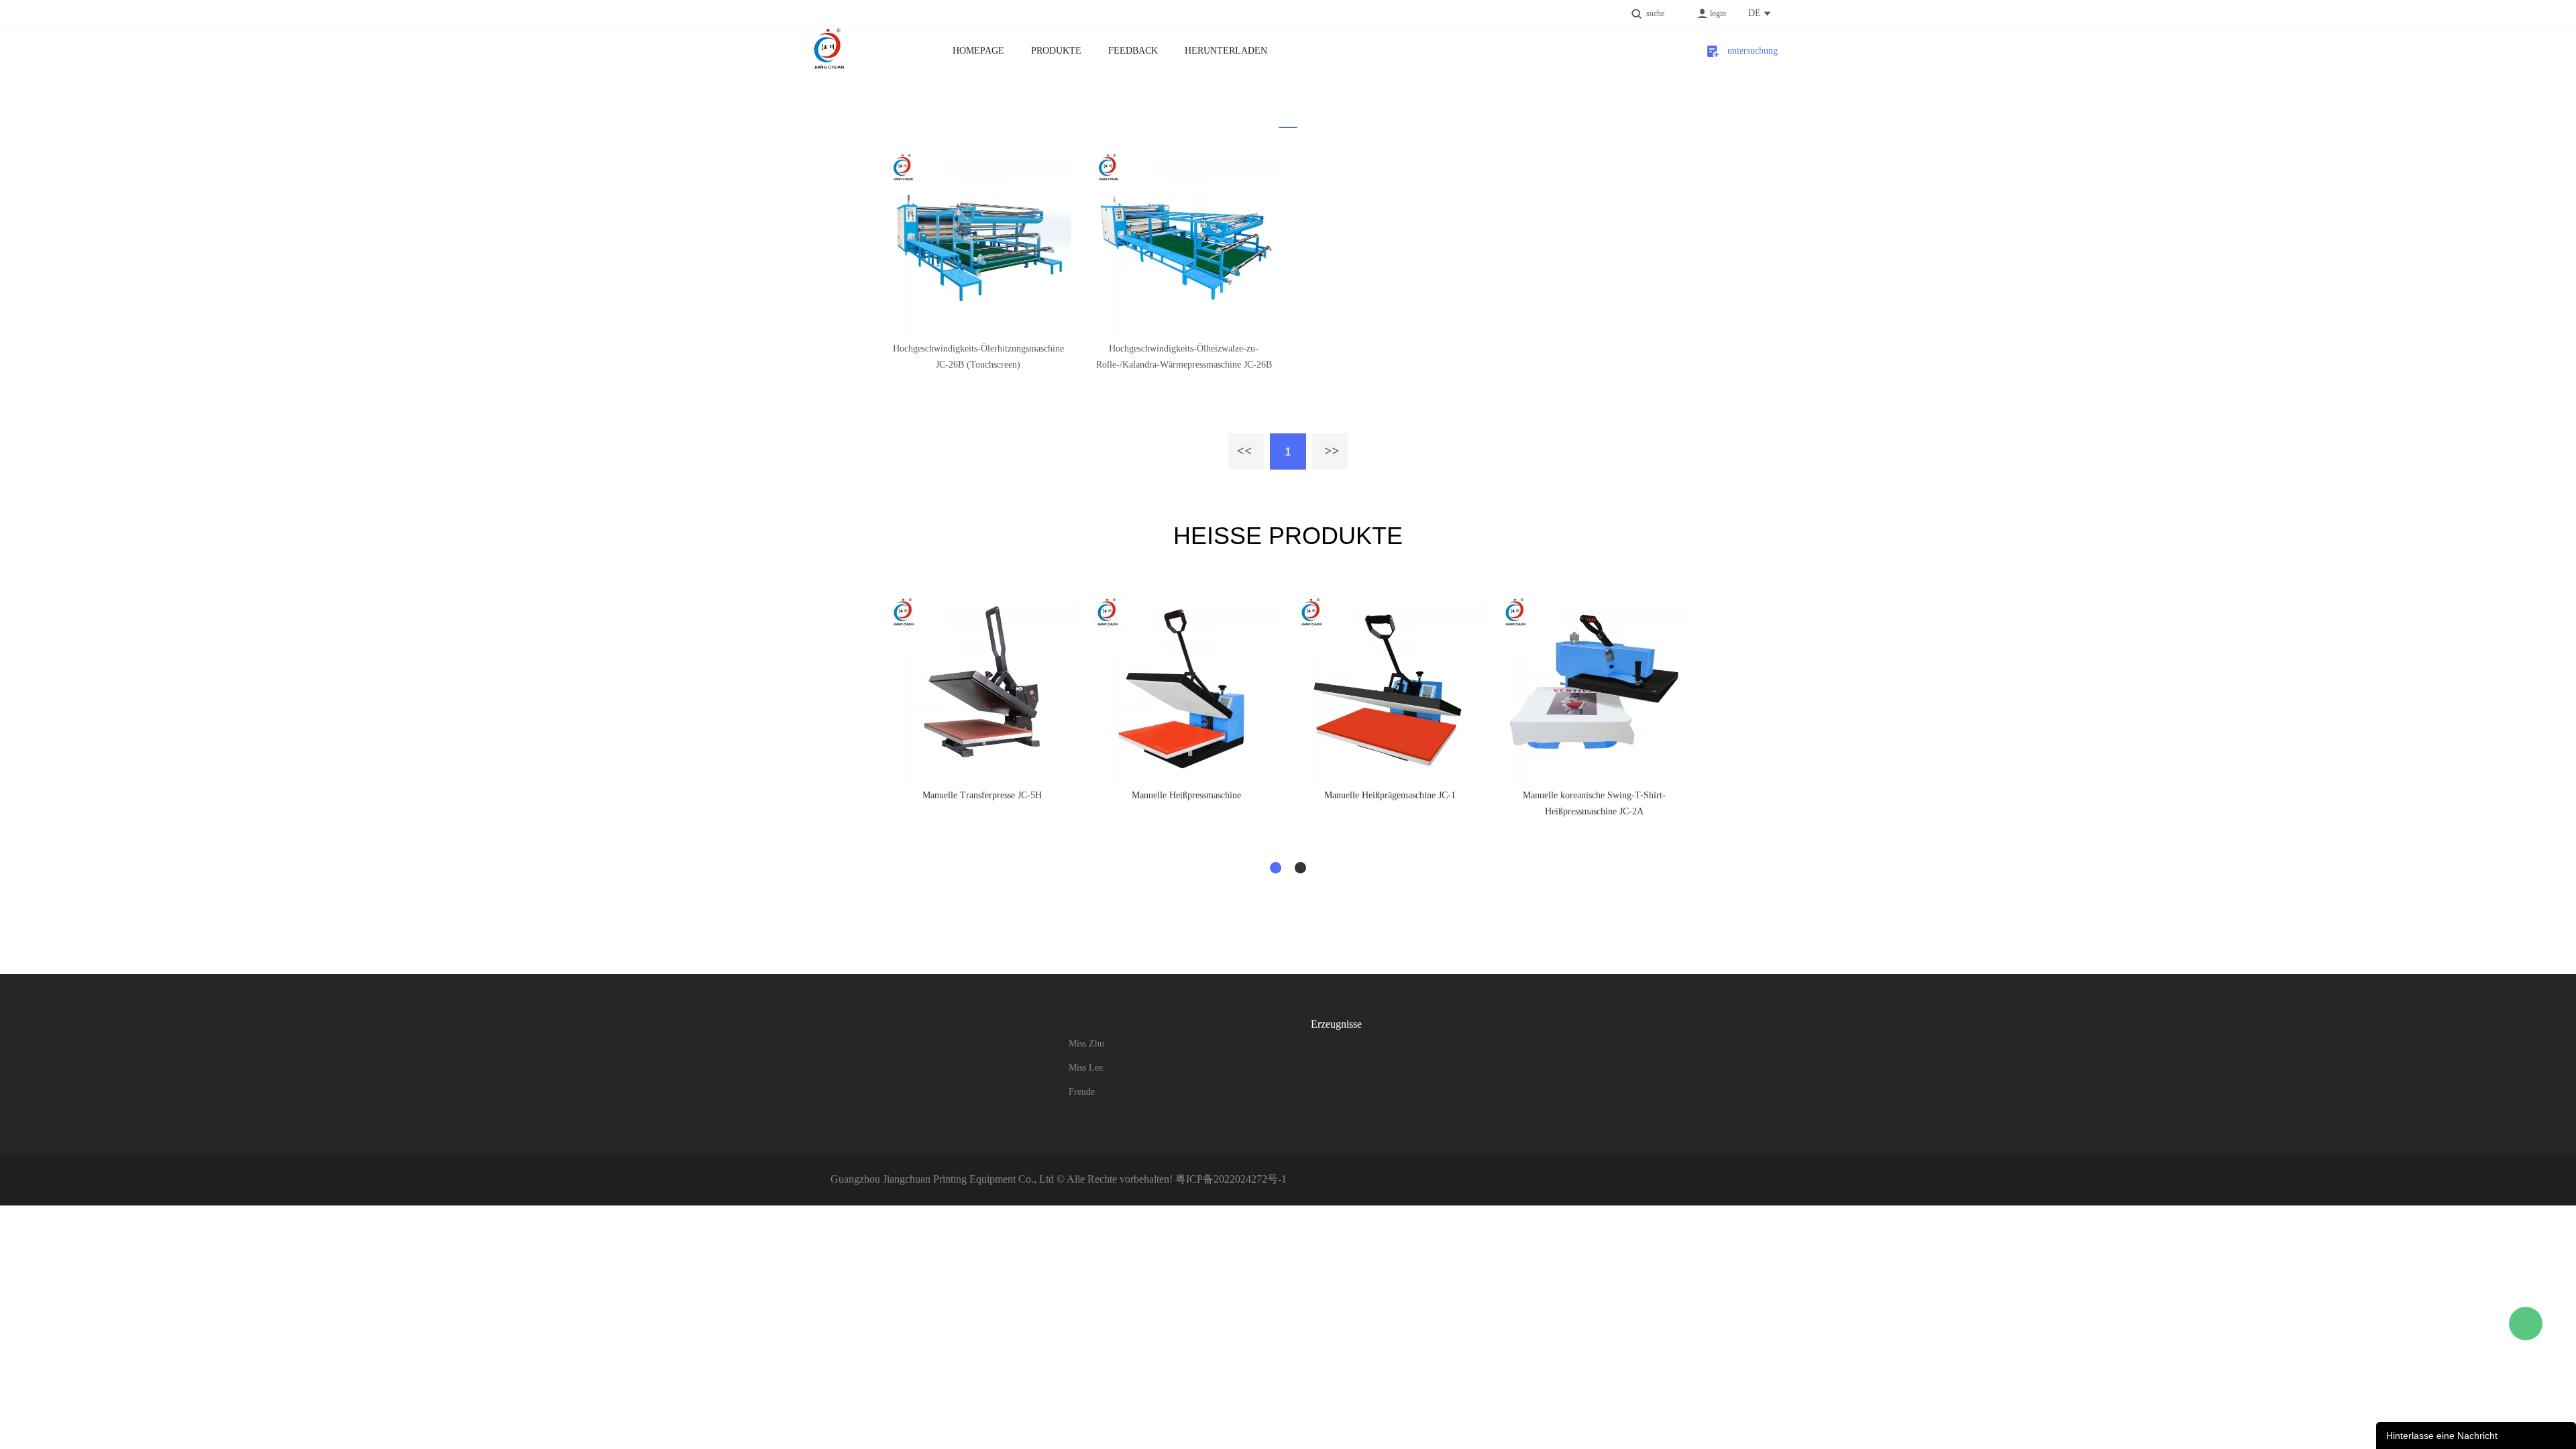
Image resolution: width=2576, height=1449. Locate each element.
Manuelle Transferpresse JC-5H (982, 795)
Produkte (1056, 51)
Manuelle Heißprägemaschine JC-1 (1390, 795)
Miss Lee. (1087, 1068)
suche (1655, 13)
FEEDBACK (1133, 51)
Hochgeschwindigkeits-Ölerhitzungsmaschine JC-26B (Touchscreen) (978, 357)
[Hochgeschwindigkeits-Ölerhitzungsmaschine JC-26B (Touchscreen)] (978, 241)
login (1718, 13)
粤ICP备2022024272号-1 (1231, 1179)
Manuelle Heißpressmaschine (1186, 795)
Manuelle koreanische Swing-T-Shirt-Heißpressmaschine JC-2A (1594, 803)
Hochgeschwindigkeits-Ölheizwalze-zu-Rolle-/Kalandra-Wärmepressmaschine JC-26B (1184, 357)
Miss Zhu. (1088, 1043)
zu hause (1279, 131)
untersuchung (1749, 51)
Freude (1082, 1092)
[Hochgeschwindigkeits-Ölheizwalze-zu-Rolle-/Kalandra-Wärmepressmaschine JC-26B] (1184, 241)
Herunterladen (1226, 51)
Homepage (978, 51)
